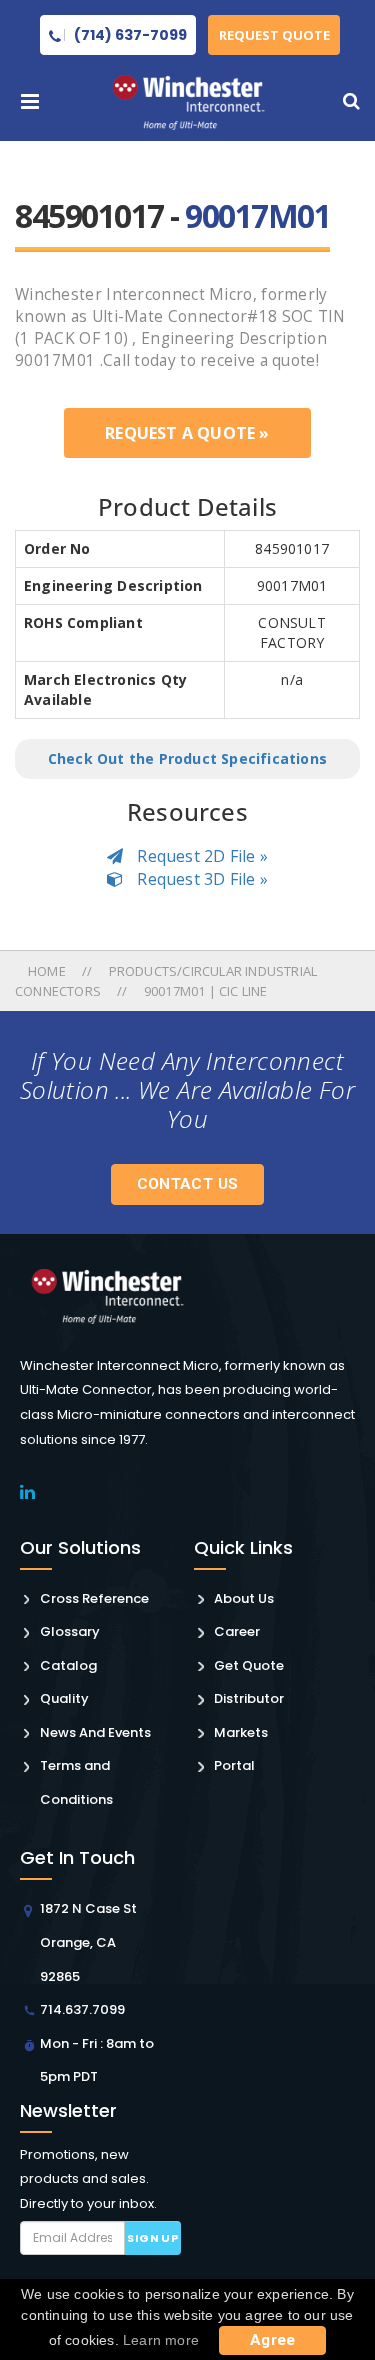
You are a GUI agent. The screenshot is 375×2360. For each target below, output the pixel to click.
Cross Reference (94, 1598)
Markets (241, 1732)
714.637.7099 (82, 2009)
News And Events (95, 1732)
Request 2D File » (200, 856)
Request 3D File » (200, 879)
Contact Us (188, 1184)
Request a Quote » (187, 433)
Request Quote (274, 35)
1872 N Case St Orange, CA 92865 (88, 1942)
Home (48, 971)
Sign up (152, 2238)
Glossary (70, 1631)
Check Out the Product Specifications (187, 758)
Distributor (249, 1698)
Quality (64, 1698)
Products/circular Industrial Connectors (166, 981)
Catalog (68, 1665)
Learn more (161, 2340)
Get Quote (249, 1665)
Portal (234, 1765)
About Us (244, 1598)
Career (237, 1631)
